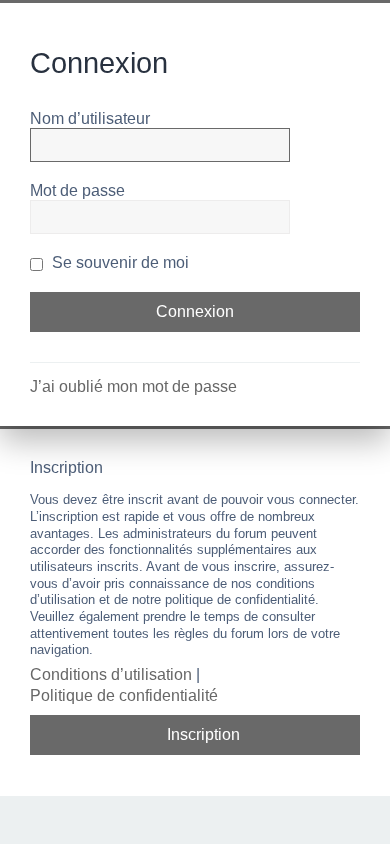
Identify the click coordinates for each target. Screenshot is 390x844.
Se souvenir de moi (118, 262)
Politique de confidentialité (124, 695)
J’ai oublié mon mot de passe (133, 386)
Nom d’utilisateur (90, 118)
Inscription (203, 734)
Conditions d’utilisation (111, 674)
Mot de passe (77, 190)
